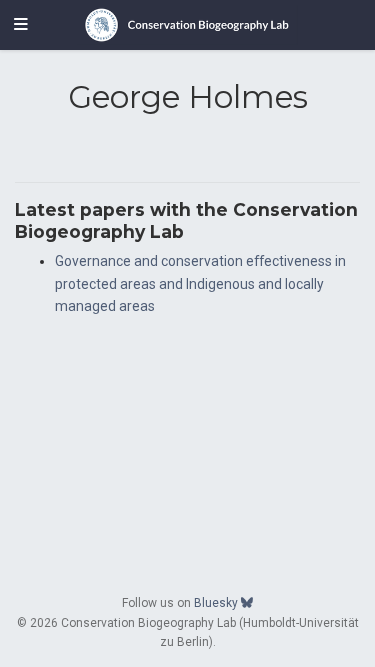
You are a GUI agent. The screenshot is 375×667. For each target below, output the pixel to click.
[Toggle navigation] (21, 25)
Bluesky (217, 603)
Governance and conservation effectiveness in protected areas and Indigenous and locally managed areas (200, 284)
